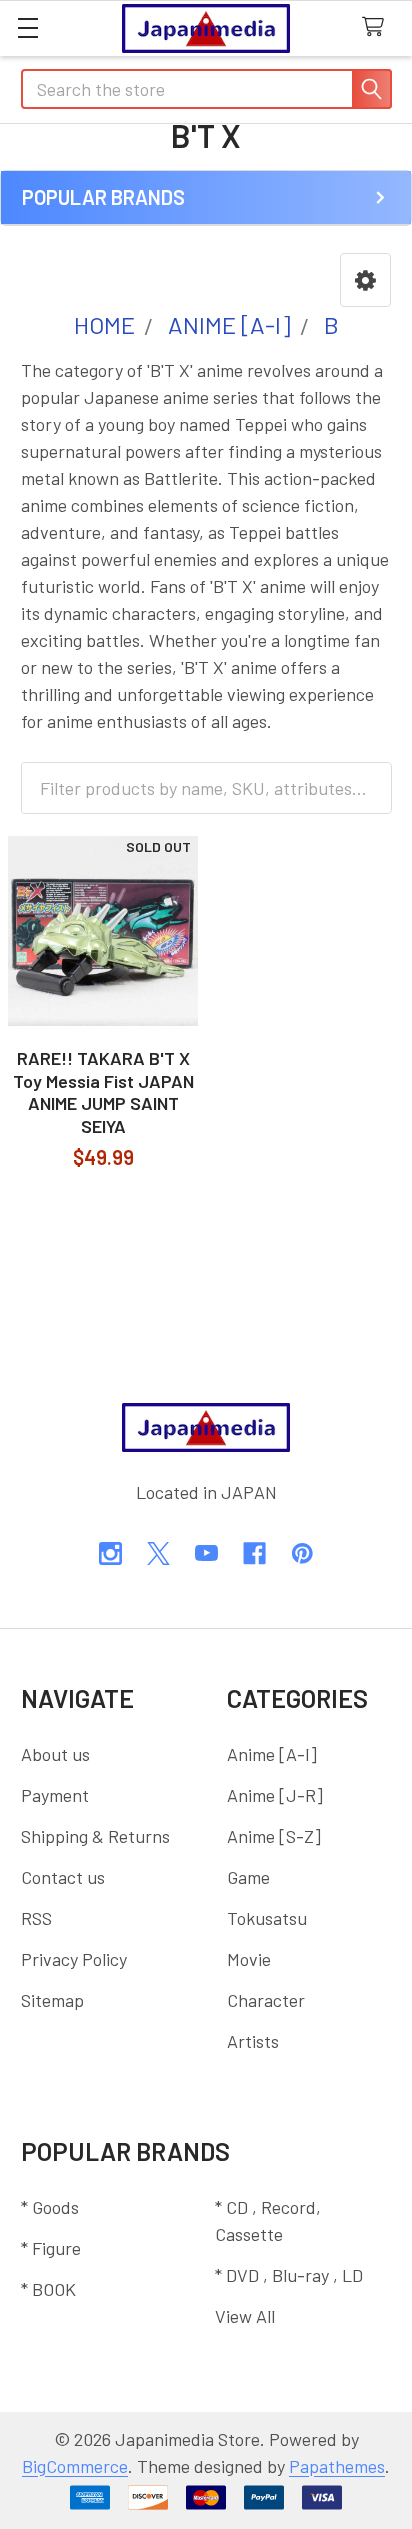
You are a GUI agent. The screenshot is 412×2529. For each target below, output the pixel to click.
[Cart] (378, 27)
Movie (249, 1959)
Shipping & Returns (95, 1836)
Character (266, 2000)
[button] (365, 280)
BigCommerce (75, 2466)
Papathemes (337, 2466)
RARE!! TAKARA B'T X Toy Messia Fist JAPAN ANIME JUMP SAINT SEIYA (103, 1092)
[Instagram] (110, 1553)
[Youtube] (206, 1553)
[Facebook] (254, 1553)
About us (55, 1754)
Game (248, 1877)
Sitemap (52, 2000)
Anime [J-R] (275, 1795)
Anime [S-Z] (274, 1836)
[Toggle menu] (27, 27)
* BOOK (48, 2289)
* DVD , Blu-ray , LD (289, 2275)
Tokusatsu (267, 1918)
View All (245, 2316)
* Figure (51, 2248)
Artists (253, 2041)
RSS (36, 1918)
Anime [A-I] (272, 1754)
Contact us (63, 1877)
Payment (55, 1795)
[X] (158, 1553)
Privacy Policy (74, 1959)
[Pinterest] (302, 1553)
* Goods (50, 2207)
